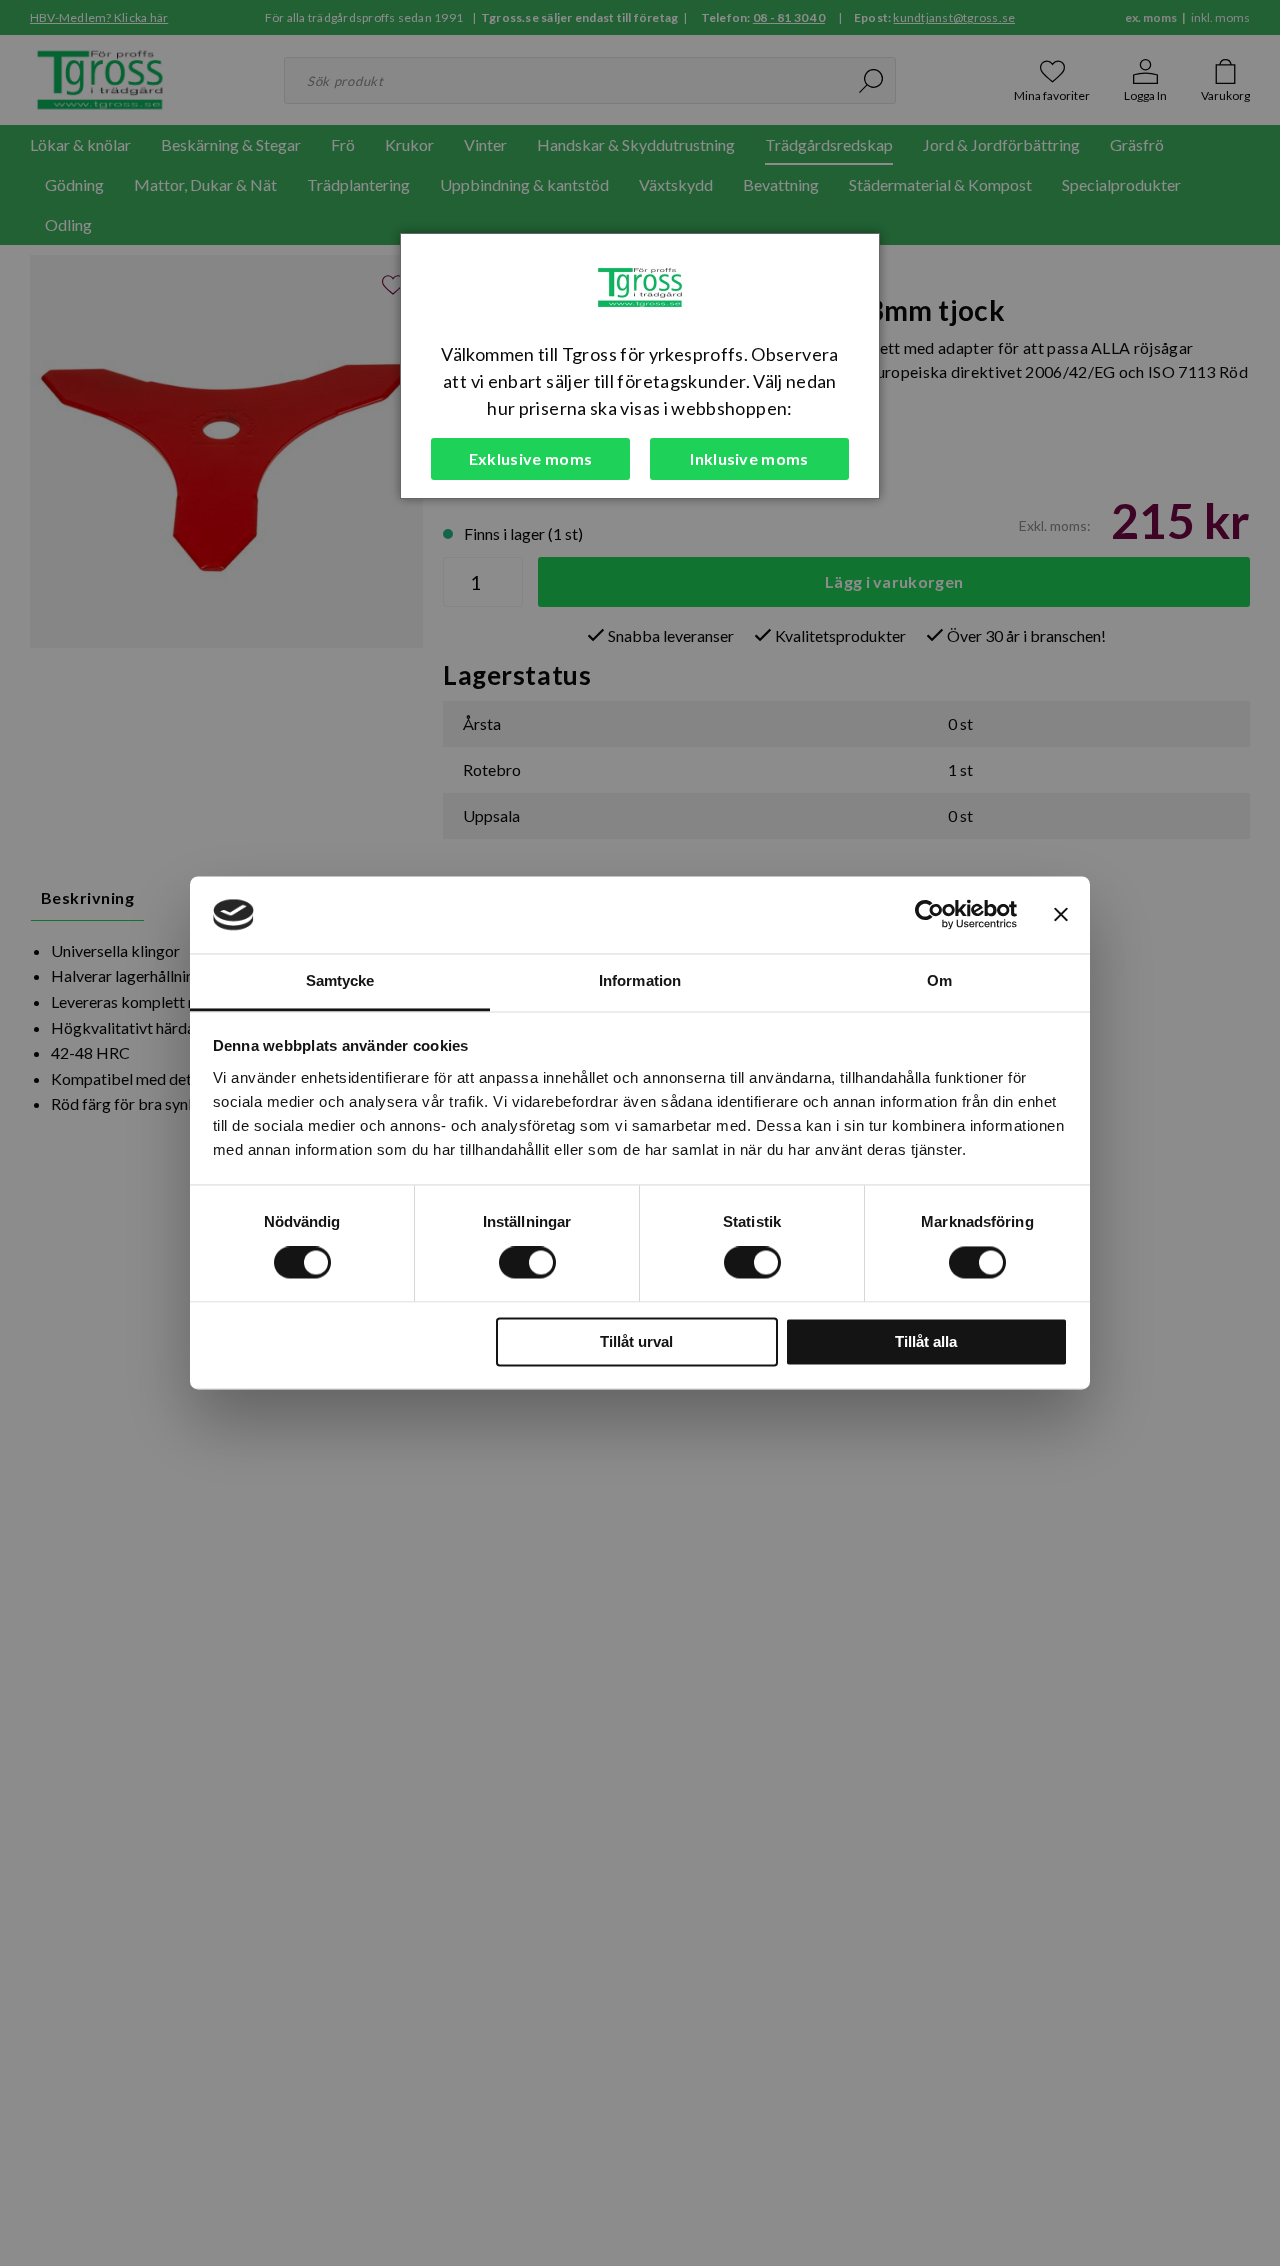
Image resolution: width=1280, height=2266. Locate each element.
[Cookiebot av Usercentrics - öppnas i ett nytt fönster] (929, 915)
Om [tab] (939, 980)
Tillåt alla (926, 1341)
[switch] (527, 1263)
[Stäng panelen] (1061, 915)
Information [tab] (640, 980)
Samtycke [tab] (340, 980)
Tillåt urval (636, 1341)
